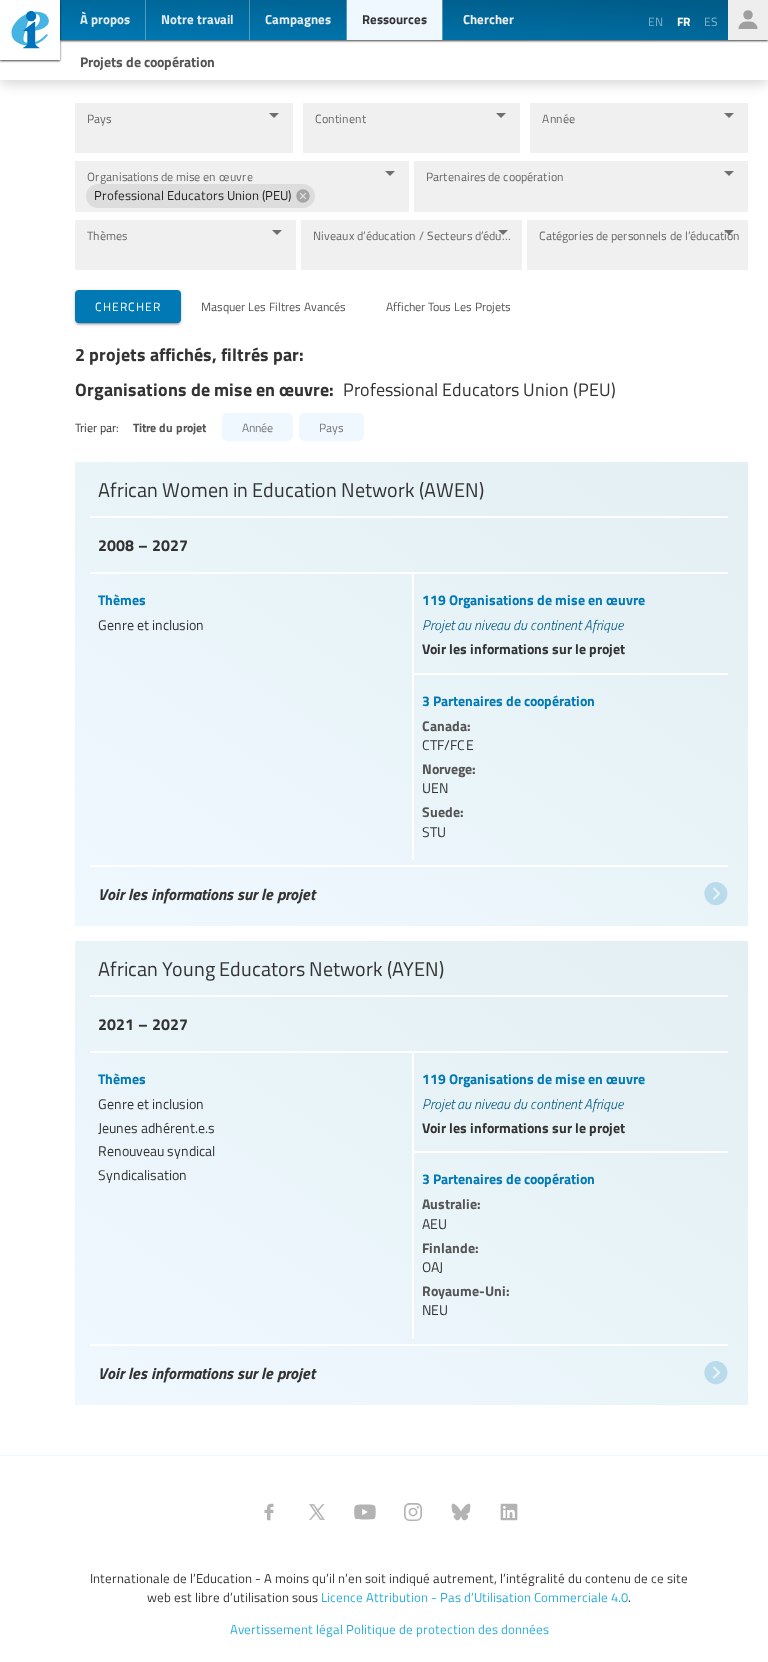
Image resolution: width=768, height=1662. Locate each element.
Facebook (269, 1512)
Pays (99, 118)
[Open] (274, 115)
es (711, 21)
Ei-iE (30, 32)
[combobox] (168, 137)
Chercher (128, 306)
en (655, 21)
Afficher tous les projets (448, 306)
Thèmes (107, 235)
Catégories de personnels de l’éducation (639, 235)
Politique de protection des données (447, 1629)
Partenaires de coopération (494, 176)
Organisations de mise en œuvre (170, 176)
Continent (340, 118)
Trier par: (97, 427)
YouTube (365, 1512)
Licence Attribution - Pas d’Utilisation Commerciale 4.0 (474, 1597)
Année (558, 118)
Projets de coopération (147, 61)
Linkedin (509, 1512)
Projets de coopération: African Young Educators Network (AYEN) (409, 1163)
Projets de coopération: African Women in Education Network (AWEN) (409, 684)
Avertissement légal (286, 1629)
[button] (200, 196)
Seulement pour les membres (748, 20)
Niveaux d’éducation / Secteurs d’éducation (414, 235)
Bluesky (461, 1512)
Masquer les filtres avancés (273, 306)
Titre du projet (169, 427)
